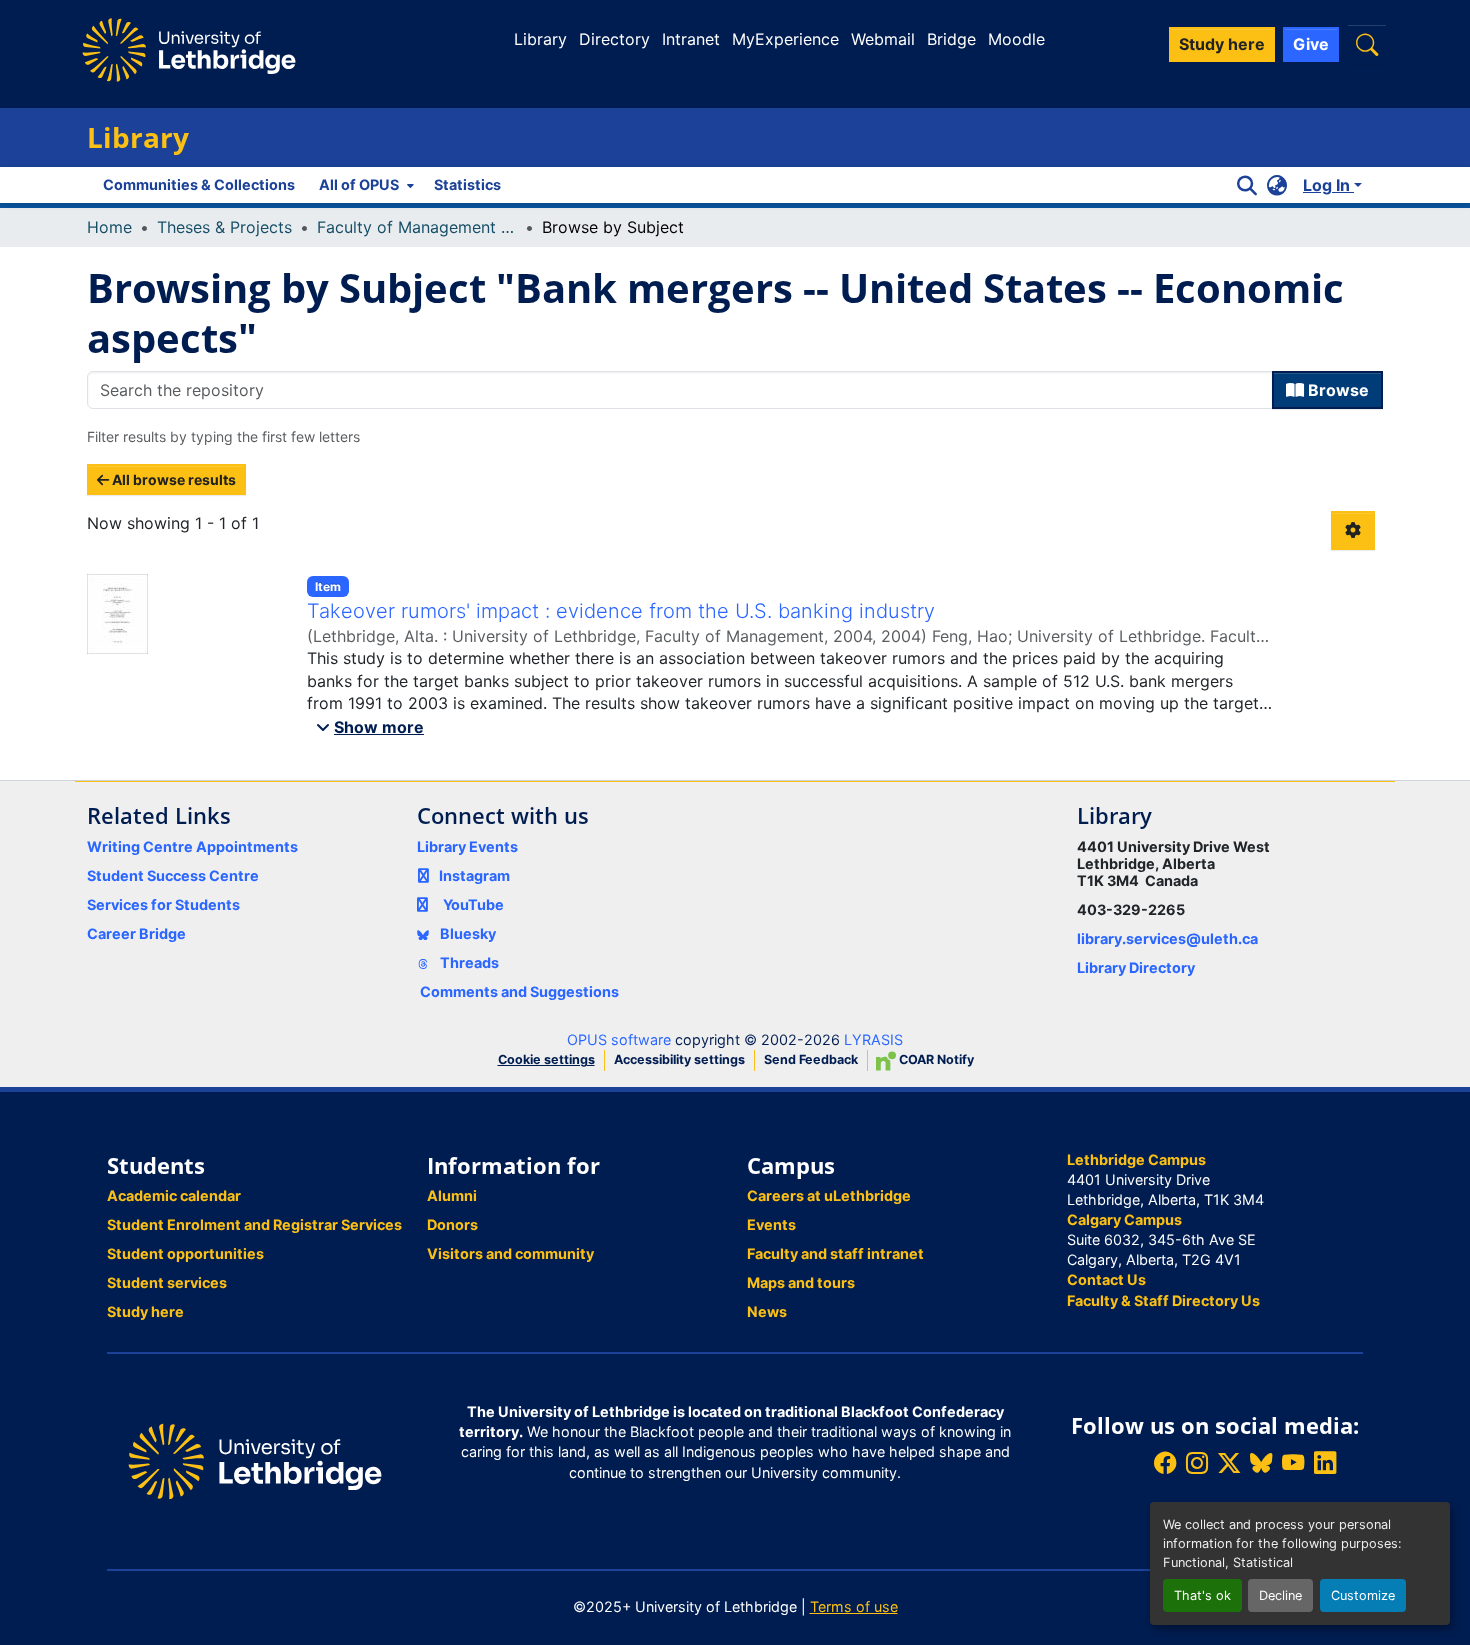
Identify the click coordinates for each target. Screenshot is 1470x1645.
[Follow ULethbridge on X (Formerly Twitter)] (1229, 1463)
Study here (145, 1311)
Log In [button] (1328, 185)
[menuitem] (364, 185)
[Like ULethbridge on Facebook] (1165, 1463)
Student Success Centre (173, 875)
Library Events (467, 846)
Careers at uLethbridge (829, 1195)
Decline (1280, 1595)
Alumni (452, 1195)
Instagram (474, 875)
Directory (614, 39)
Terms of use (854, 1606)
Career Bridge (136, 933)
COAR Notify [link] (935, 1059)
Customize (1363, 1595)
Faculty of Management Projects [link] (417, 227)
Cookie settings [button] (546, 1059)
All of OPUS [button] (359, 184)
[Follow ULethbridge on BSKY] (1261, 1463)
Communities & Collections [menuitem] (199, 184)
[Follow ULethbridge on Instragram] (1197, 1463)
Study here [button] (1222, 44)
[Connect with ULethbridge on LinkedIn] (1325, 1463)
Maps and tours (801, 1282)
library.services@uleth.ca (1167, 938)
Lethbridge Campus (1136, 1159)
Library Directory (1136, 967)
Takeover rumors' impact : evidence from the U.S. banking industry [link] (621, 611)
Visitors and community (510, 1253)
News (767, 1311)
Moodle (1016, 39)
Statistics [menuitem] (467, 184)
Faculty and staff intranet (835, 1253)
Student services (167, 1282)
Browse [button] (1336, 390)
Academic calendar (174, 1195)
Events (771, 1224)
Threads (468, 962)
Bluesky (466, 933)
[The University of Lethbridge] (255, 1459)
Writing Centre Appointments (192, 846)
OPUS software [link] (619, 1039)
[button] (1367, 44)
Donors (452, 1224)
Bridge (951, 39)
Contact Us (1106, 1279)
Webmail (883, 39)
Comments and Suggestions (519, 991)
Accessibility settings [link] (679, 1059)
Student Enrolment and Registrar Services (254, 1224)
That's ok (1202, 1595)
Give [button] (1311, 44)
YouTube (473, 904)
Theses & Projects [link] (224, 227)
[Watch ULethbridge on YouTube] (1293, 1463)
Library (540, 39)
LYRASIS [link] (873, 1039)
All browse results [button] (172, 479)
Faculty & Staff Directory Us (1163, 1300)
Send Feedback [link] (811, 1059)
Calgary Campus (1124, 1219)
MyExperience (785, 39)
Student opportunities (185, 1253)
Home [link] (109, 227)
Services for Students (163, 904)
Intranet (691, 39)
